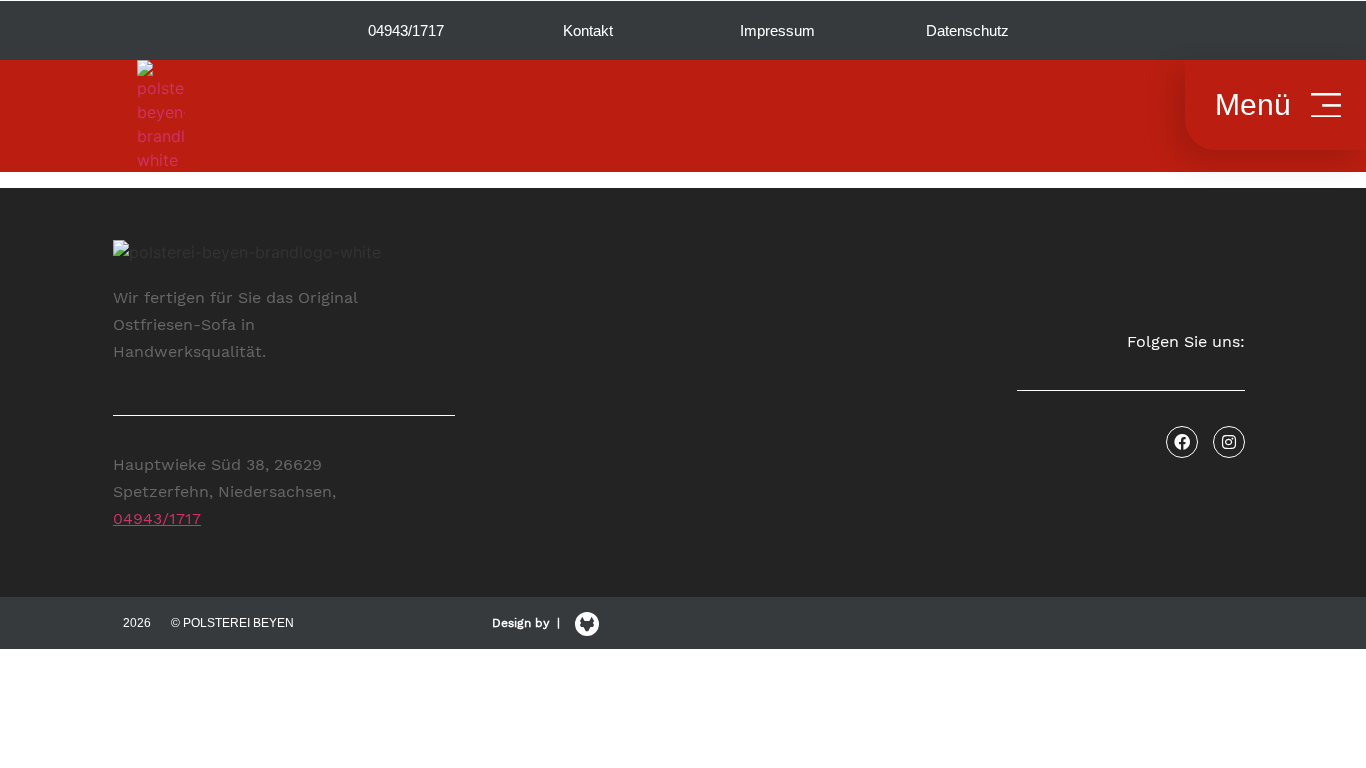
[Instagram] (1229, 442)
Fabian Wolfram (872, 663)
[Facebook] (1182, 442)
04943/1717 (157, 518)
